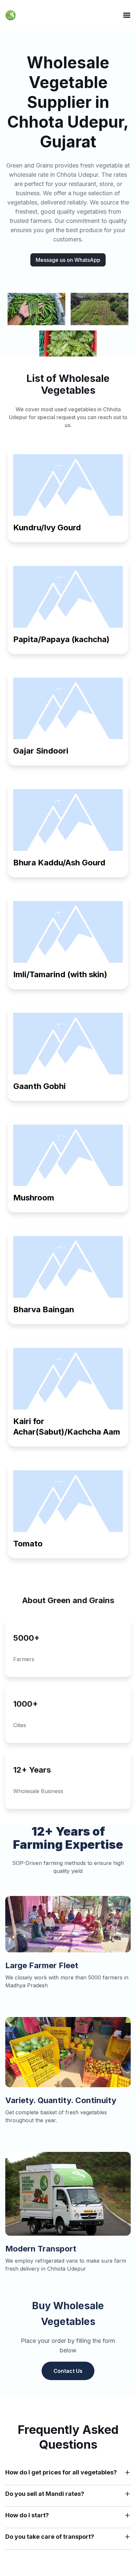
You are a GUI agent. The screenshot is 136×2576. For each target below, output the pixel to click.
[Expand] (127, 2472)
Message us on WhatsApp (68, 260)
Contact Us (68, 2371)
